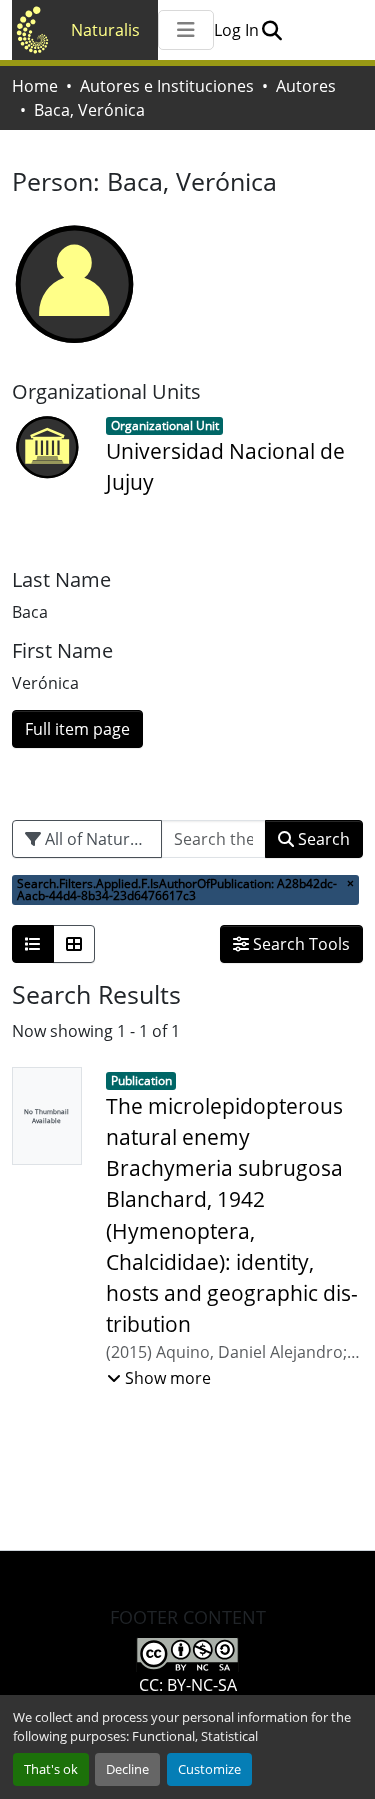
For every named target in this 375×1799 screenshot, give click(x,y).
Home (35, 86)
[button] (271, 30)
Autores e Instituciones (167, 86)
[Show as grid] (74, 944)
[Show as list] (33, 944)
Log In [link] (236, 30)
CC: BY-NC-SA (188, 1685)
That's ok (51, 1769)
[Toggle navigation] (186, 30)
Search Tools (299, 944)
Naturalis (105, 30)
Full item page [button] (77, 729)
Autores (306, 86)
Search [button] (322, 839)
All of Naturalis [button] (98, 839)
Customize (209, 1769)
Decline (127, 1769)
